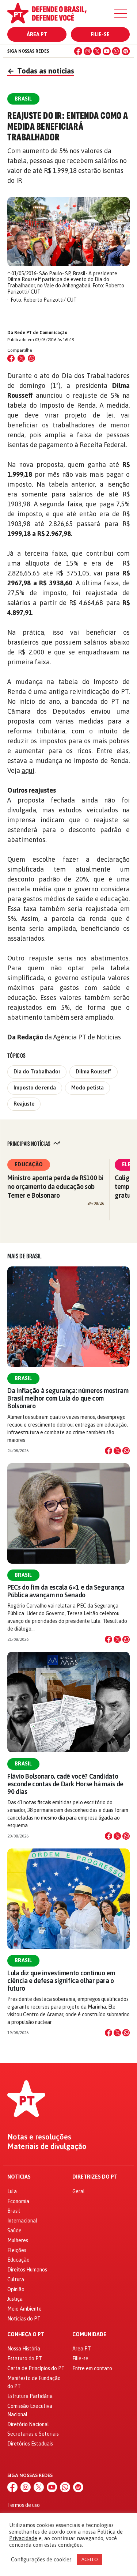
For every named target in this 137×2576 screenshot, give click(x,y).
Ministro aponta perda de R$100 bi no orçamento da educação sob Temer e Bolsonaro (55, 1187)
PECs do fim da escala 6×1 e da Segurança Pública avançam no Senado (66, 1591)
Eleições (17, 2250)
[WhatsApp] (116, 51)
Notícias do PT (24, 2319)
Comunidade (89, 2335)
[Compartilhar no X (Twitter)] (21, 358)
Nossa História (24, 2349)
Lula (12, 2191)
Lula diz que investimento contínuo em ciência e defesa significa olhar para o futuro (61, 1981)
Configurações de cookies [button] (41, 2559)
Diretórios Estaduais (30, 2444)
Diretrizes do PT (95, 2177)
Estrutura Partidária (30, 2396)
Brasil (23, 1378)
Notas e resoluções (39, 2137)
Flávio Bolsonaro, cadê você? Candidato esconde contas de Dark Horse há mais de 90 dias (65, 1784)
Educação (29, 1164)
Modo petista (87, 1088)
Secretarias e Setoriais (33, 2434)
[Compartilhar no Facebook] (11, 358)
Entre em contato (92, 2368)
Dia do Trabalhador (37, 1072)
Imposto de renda (35, 1088)
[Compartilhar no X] (117, 1451)
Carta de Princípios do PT (36, 2368)
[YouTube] (107, 51)
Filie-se (100, 34)
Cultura (16, 2280)
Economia (18, 2201)
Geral (79, 2191)
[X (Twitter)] (97, 51)
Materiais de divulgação (47, 2146)
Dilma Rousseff (94, 1072)
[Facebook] (78, 51)
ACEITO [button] (90, 2559)
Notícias (19, 2177)
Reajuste (24, 1104)
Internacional (22, 2221)
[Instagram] (88, 51)
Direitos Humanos (27, 2270)
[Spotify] (126, 51)
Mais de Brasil (24, 1256)
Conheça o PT (26, 2335)
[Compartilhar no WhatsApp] (31, 358)
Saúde (14, 2231)
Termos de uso (24, 2505)
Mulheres (18, 2240)
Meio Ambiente (24, 2309)
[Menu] (121, 14)
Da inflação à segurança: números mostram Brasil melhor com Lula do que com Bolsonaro (68, 1398)
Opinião (16, 2289)
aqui (28, 770)
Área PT (37, 34)
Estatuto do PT (25, 2358)
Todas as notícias (41, 71)
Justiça (15, 2299)
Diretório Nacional (28, 2424)
